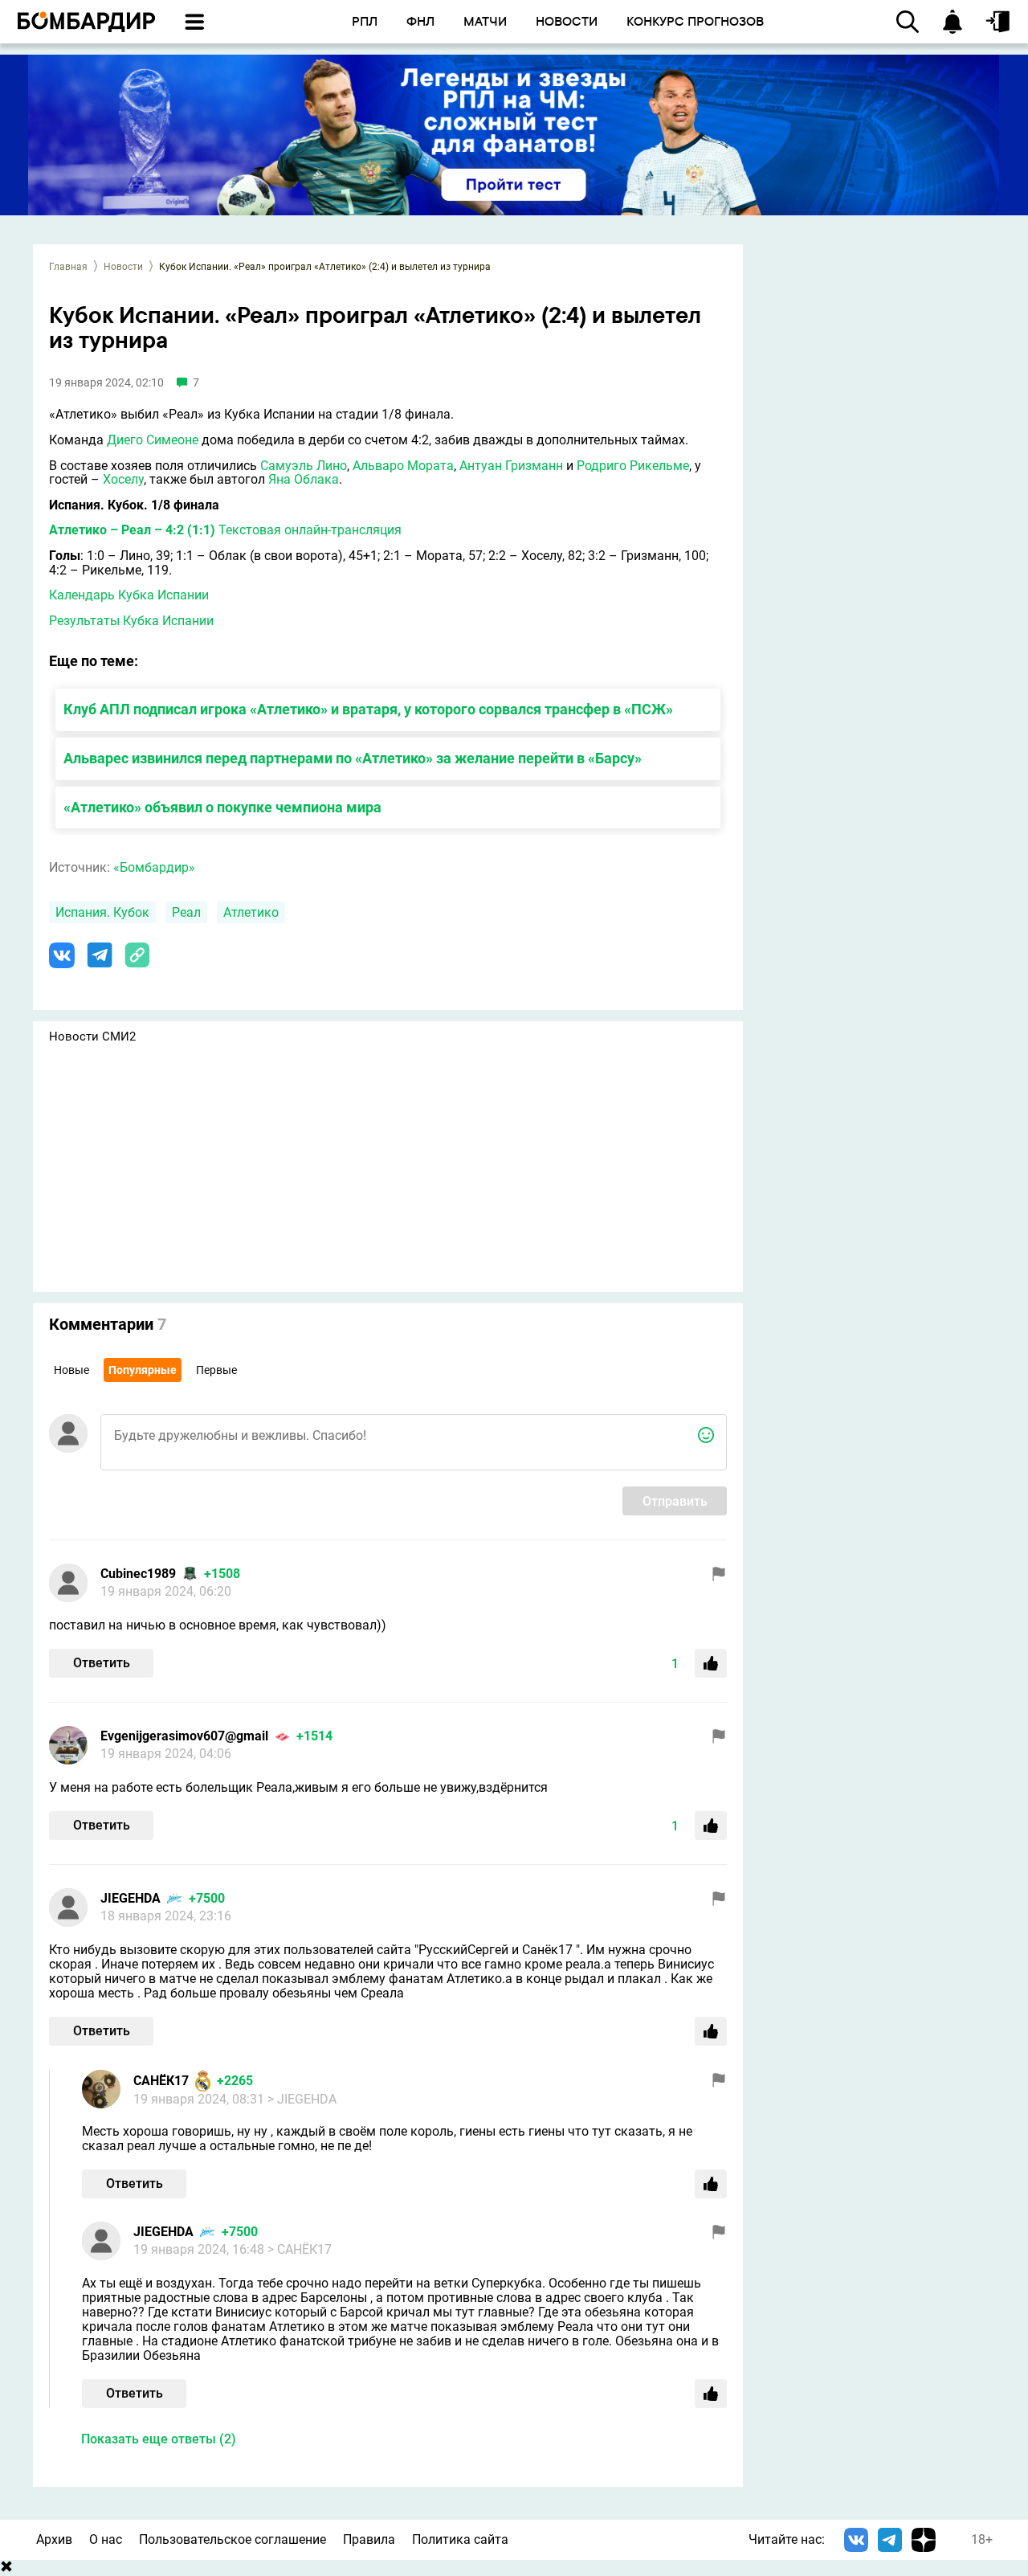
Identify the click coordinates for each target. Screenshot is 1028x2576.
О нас (106, 2539)
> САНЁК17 (300, 2249)
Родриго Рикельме (633, 466)
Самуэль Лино (304, 466)
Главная (68, 267)
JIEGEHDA (131, 1898)
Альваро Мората (403, 466)
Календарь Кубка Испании (129, 595)
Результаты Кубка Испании (131, 621)
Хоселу (123, 479)
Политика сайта (460, 2539)
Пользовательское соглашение (233, 2539)
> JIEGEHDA (302, 2099)
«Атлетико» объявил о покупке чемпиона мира (222, 807)
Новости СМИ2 (92, 1037)
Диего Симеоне (153, 440)
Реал (186, 912)
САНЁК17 (161, 2081)
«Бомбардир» (154, 867)
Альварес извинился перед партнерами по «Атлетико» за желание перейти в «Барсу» (353, 758)
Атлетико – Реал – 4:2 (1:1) (132, 530)
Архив (54, 2539)
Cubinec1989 (138, 1574)
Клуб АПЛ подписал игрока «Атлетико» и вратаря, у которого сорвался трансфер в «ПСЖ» (368, 709)
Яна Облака (304, 479)
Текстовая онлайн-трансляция (310, 530)
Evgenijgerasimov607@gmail (184, 1736)
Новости (123, 267)
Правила (369, 2539)
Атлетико (251, 912)
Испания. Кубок (102, 912)
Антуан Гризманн (511, 466)
